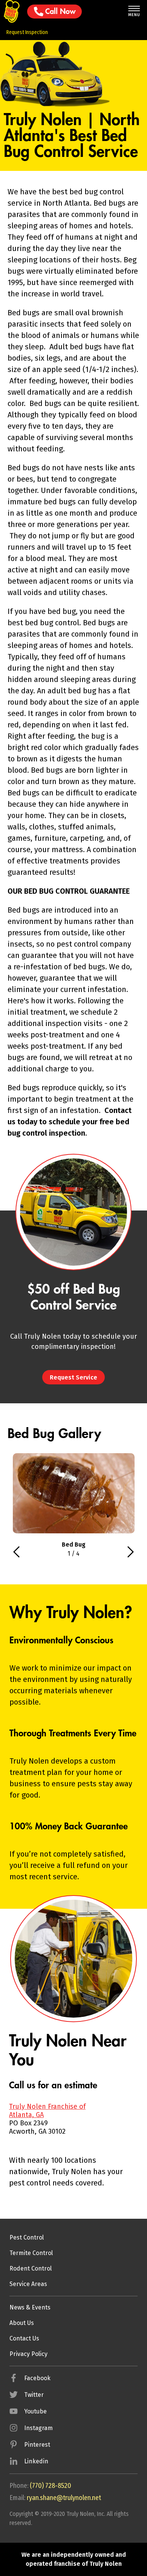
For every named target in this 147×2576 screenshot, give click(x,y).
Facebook (37, 2378)
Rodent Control (31, 2268)
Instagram (38, 2428)
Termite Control (31, 2253)
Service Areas (28, 2284)
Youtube (35, 2411)
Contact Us (24, 2338)
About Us (22, 2323)
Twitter (34, 2395)
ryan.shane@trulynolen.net (64, 2498)
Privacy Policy (28, 2354)
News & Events (30, 2307)
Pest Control (27, 2237)
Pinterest (37, 2445)
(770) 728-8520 (51, 2486)
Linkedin (36, 2461)
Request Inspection (27, 32)
